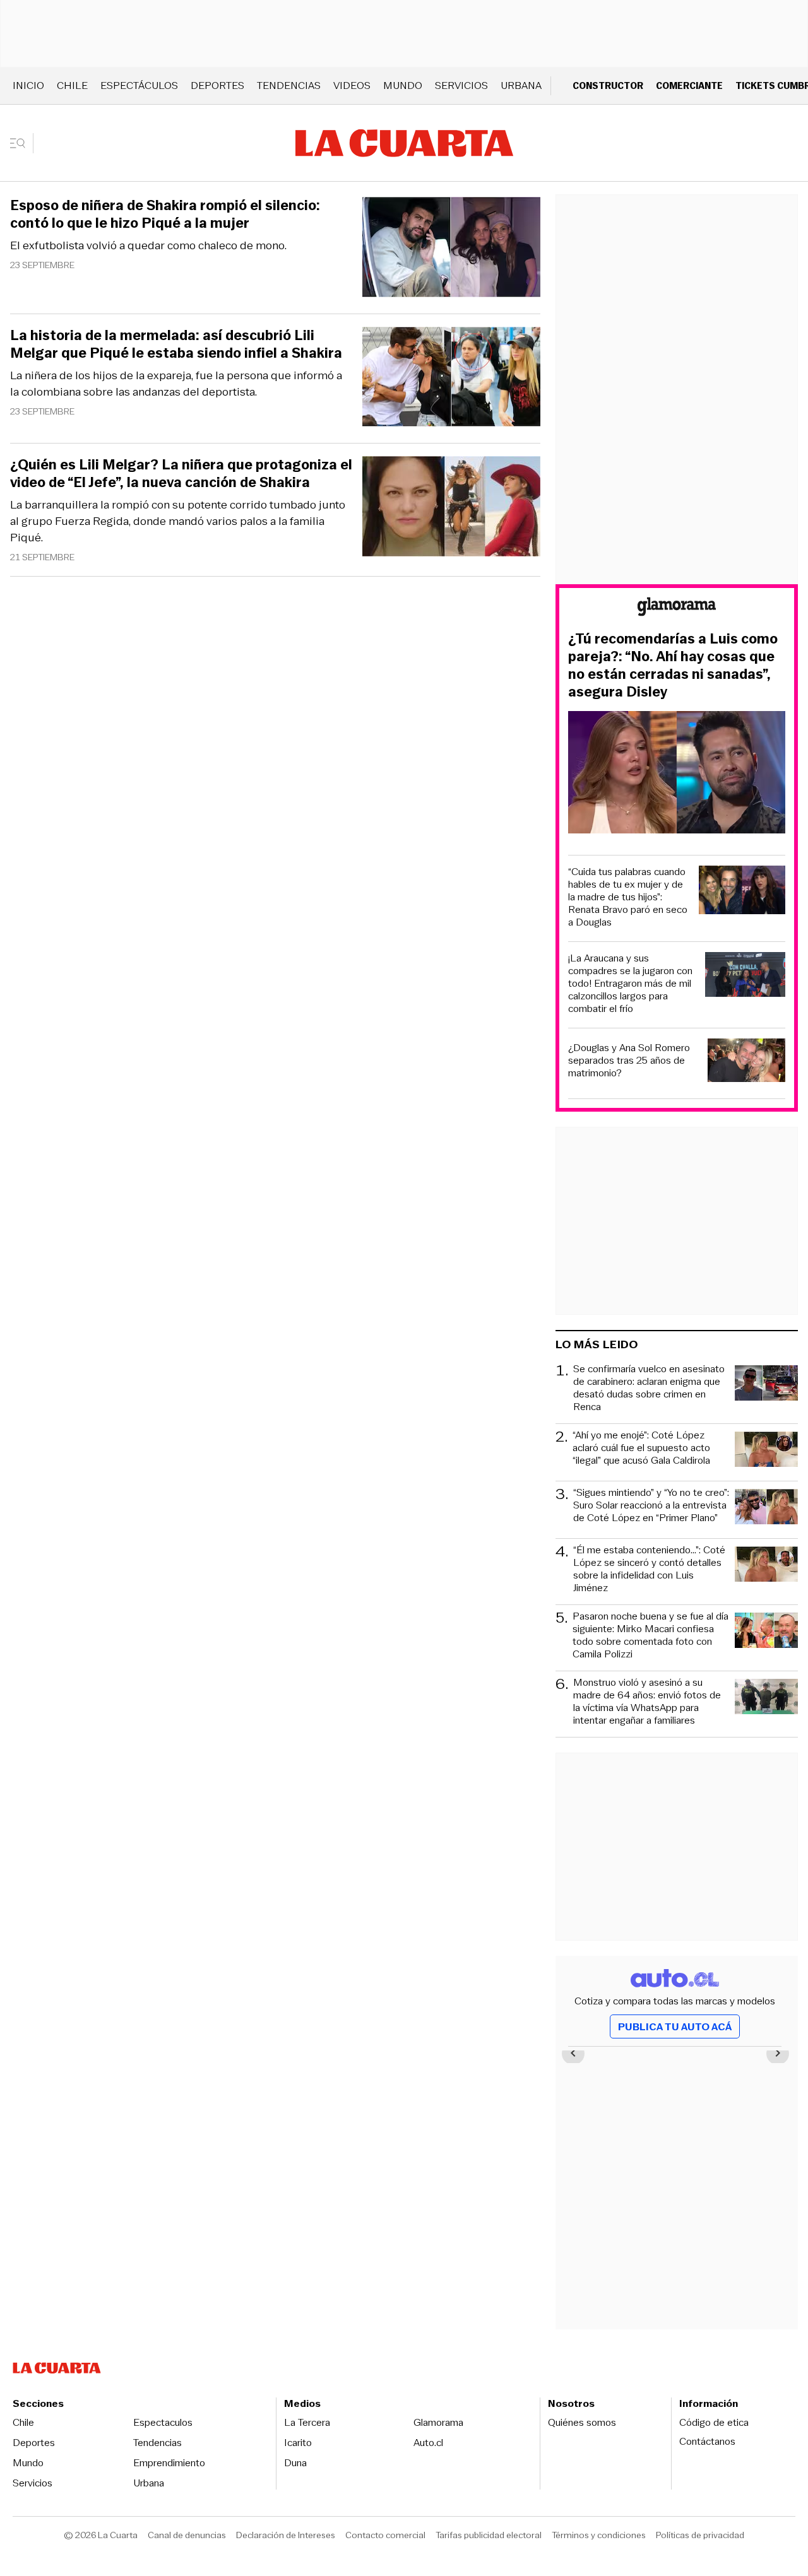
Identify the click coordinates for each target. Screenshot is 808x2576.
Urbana (521, 85)
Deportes (217, 85)
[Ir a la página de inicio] (404, 143)
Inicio (28, 85)
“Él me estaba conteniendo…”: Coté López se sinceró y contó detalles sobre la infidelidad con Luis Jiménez (649, 1569)
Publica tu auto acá (675, 2027)
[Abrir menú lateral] (22, 143)
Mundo (403, 85)
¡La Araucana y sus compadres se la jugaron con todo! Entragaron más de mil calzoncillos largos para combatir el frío (630, 984)
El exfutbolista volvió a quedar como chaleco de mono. (148, 245)
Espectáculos (139, 85)
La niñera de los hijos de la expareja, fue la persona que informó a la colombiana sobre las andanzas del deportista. (176, 384)
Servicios (461, 85)
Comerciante (689, 85)
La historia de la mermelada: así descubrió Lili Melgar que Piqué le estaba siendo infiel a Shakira (176, 344)
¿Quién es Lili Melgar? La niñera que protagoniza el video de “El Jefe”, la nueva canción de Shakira (181, 474)
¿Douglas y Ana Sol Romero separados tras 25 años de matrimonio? (629, 1061)
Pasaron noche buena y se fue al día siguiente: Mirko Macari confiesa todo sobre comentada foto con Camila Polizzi (651, 1635)
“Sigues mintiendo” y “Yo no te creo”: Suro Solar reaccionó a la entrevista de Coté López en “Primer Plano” (651, 1506)
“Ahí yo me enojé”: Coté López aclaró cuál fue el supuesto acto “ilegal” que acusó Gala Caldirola (641, 1448)
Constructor (608, 85)
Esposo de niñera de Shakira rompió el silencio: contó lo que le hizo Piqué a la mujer (165, 215)
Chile (72, 85)
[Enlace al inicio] (677, 609)
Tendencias (289, 85)
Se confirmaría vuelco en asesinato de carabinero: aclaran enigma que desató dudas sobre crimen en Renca (649, 1388)
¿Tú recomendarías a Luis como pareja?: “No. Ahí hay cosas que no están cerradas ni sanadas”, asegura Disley (673, 666)
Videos (352, 85)
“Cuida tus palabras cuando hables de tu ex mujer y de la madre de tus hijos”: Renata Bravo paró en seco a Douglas (628, 897)
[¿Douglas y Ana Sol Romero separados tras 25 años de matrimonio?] (747, 1062)
